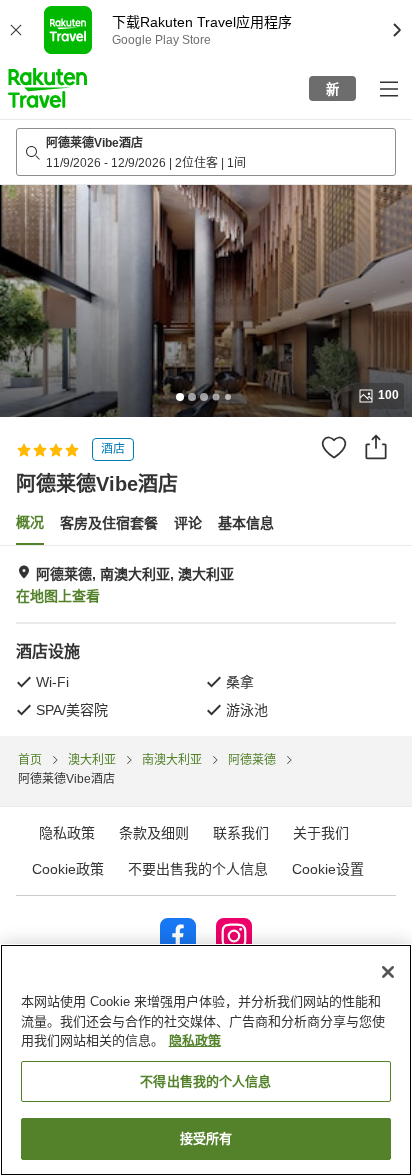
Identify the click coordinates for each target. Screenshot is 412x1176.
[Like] (334, 447)
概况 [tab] (30, 522)
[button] (47, 88)
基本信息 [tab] (246, 523)
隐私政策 (195, 1040)
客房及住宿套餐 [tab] (109, 523)
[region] (206, 1060)
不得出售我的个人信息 (205, 1081)
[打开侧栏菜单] (388, 88)
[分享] (376, 447)
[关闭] (388, 972)
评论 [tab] (188, 523)
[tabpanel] (206, 641)
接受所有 (206, 1138)
